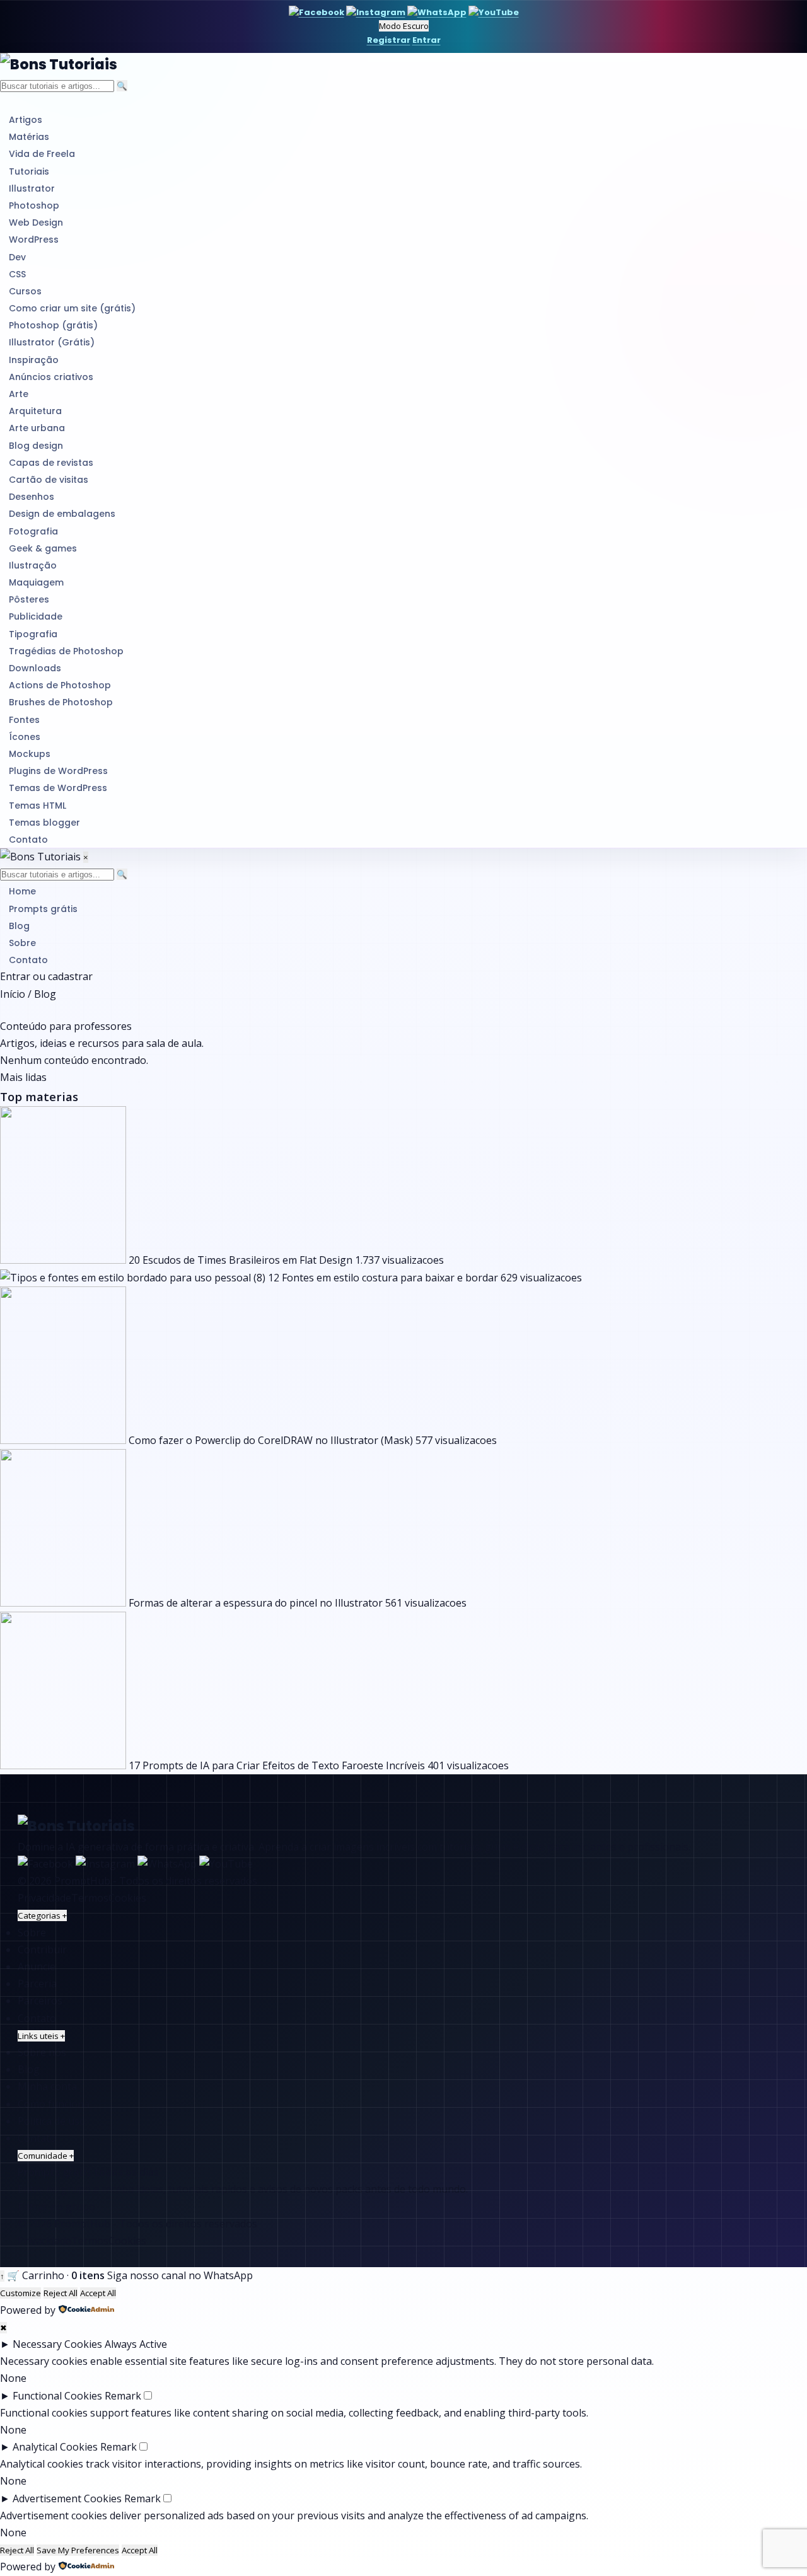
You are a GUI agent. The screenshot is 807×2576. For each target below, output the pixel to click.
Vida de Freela (42, 154)
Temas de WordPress (58, 788)
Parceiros (40, 2001)
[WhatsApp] (437, 12)
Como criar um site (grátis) (72, 308)
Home (22, 891)
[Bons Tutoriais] (403, 65)
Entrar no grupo (56, 2207)
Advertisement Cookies (67, 2498)
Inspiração (34, 360)
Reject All (61, 2293)
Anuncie (37, 1967)
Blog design (36, 446)
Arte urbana (37, 428)
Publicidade (36, 616)
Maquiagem (36, 582)
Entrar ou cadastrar (46, 976)
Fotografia (33, 531)
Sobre (22, 943)
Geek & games (43, 548)
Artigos (26, 120)
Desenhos (32, 497)
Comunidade (46, 2156)
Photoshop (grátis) (53, 325)
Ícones (25, 737)
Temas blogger (44, 823)
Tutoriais (29, 171)
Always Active (136, 2344)
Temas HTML (38, 806)
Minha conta (47, 2086)
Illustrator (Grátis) (52, 342)
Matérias (29, 137)
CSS (17, 274)
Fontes (24, 720)
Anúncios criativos (51, 377)
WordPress (34, 240)
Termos (90, 1898)
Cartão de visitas (49, 480)
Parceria (37, 1984)
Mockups (30, 754)
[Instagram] (376, 12)
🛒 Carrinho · (56, 2275)
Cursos (25, 291)
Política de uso (52, 2121)
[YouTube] (494, 12)
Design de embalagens (62, 514)
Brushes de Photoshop (61, 702)
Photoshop (34, 205)
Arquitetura (35, 411)
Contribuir (42, 1949)
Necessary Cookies (57, 2344)
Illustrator (32, 188)
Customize (20, 2293)
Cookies (127, 1898)
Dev (17, 257)
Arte (19, 394)
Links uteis (41, 2036)
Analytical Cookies (55, 2447)
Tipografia (33, 634)
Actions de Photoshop (60, 685)
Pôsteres (29, 599)
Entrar (427, 40)
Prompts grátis (43, 909)
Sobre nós (42, 2052)
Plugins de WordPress (58, 771)
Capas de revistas (51, 463)
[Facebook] (316, 12)
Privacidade (44, 1898)
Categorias (42, 1915)
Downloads (35, 668)
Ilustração (33, 565)
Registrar (389, 40)
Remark (123, 2396)
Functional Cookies (57, 2396)
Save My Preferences (78, 2550)
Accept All (98, 2293)
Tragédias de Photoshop (66, 651)
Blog (19, 926)
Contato (28, 840)
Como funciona (54, 2104)
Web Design (36, 222)
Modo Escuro (404, 26)
